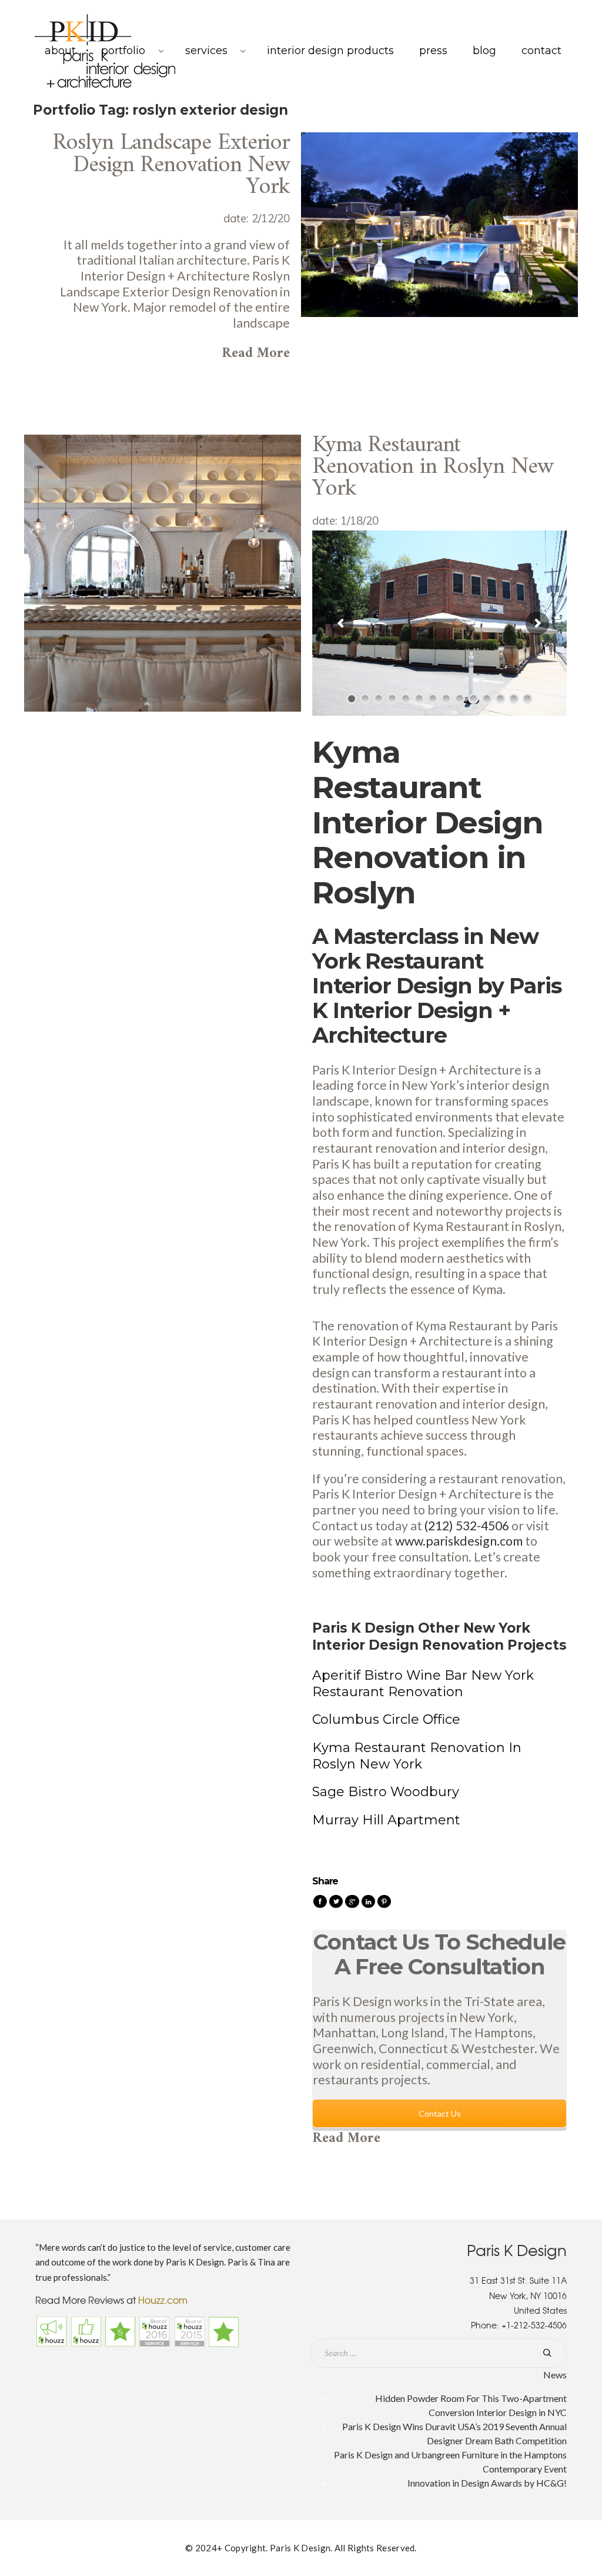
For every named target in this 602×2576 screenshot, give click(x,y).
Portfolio (123, 51)
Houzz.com (163, 2300)
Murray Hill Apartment (386, 1820)
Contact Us (440, 2113)
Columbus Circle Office (386, 1719)
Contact (541, 51)
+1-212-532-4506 (534, 2325)
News (555, 2375)
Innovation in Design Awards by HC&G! (487, 2483)
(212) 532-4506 (467, 1526)
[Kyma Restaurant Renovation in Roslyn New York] (163, 571)
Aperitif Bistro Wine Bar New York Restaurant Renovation (423, 1684)
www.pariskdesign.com (459, 1541)
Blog (484, 51)
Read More (256, 353)
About (60, 51)
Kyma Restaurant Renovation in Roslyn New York (433, 467)
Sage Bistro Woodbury (386, 1792)
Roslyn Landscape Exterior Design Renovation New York (171, 165)
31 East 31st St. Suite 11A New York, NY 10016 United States (518, 2295)
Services (206, 51)
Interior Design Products (330, 51)
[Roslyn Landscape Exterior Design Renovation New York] (439, 224)
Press (433, 51)
